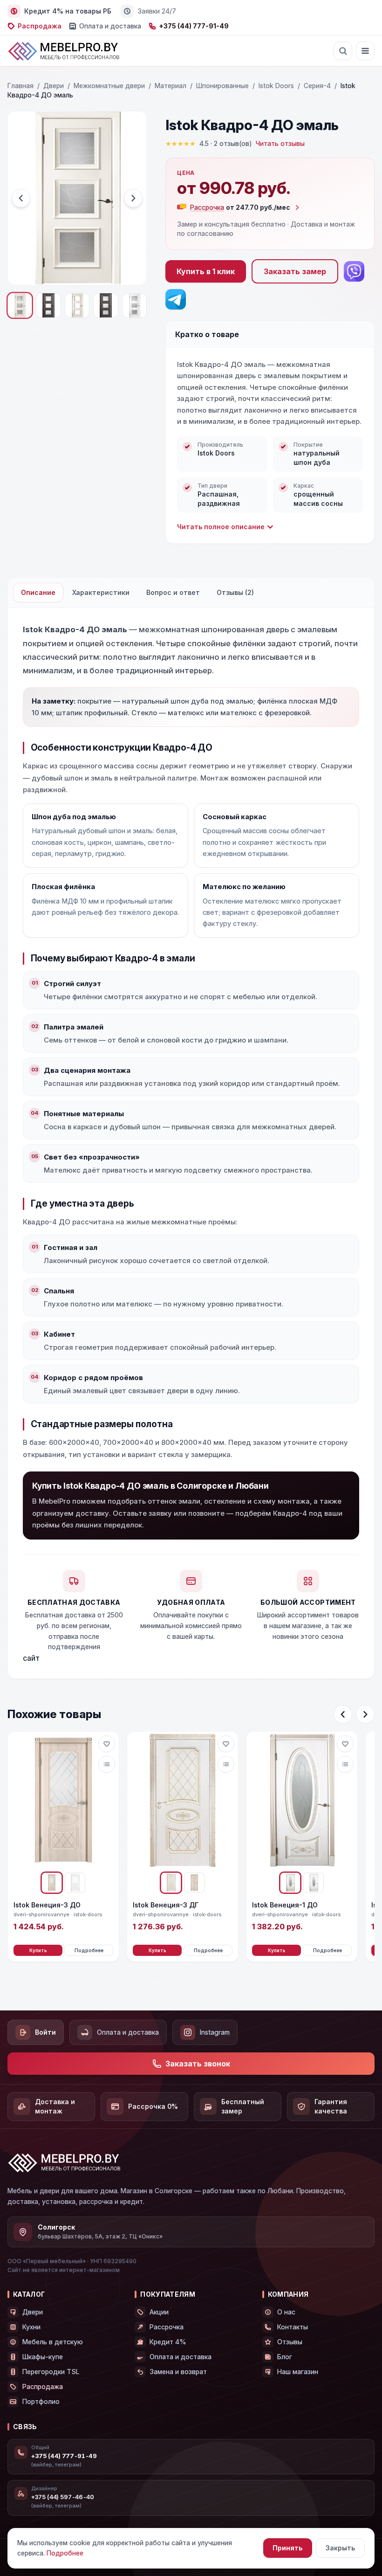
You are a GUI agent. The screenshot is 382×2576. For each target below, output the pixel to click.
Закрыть (340, 2548)
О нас (286, 2312)
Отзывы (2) (235, 592)
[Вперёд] (365, 1714)
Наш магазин (298, 2372)
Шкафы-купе (43, 2357)
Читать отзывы (280, 143)
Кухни (31, 2327)
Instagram (215, 2032)
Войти (45, 2032)
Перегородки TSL (51, 2372)
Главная (20, 86)
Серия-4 (317, 86)
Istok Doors (276, 86)
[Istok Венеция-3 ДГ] (183, 1801)
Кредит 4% (168, 2342)
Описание (38, 592)
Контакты (293, 2327)
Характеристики (101, 592)
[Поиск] (343, 51)
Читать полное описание (221, 527)
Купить (38, 1950)
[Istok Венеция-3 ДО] (63, 1801)
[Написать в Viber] (354, 271)
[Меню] (365, 51)
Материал (171, 86)
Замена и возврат (178, 2372)
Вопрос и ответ (173, 592)
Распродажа (40, 26)
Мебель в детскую (53, 2342)
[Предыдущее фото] (21, 198)
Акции (159, 2312)
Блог (285, 2357)
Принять (288, 2548)
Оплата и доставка (110, 26)
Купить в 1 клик (206, 271)
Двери (54, 86)
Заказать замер (295, 271)
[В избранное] (107, 1744)
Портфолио (41, 2401)
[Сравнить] (107, 1764)
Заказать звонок (198, 2064)
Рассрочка (167, 2327)
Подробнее (89, 1950)
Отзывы (290, 2342)
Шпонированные (222, 86)
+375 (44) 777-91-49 (194, 26)
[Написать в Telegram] (176, 299)
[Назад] (343, 1714)
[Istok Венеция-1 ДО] (302, 1801)
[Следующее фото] (133, 198)
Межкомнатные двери (109, 86)
